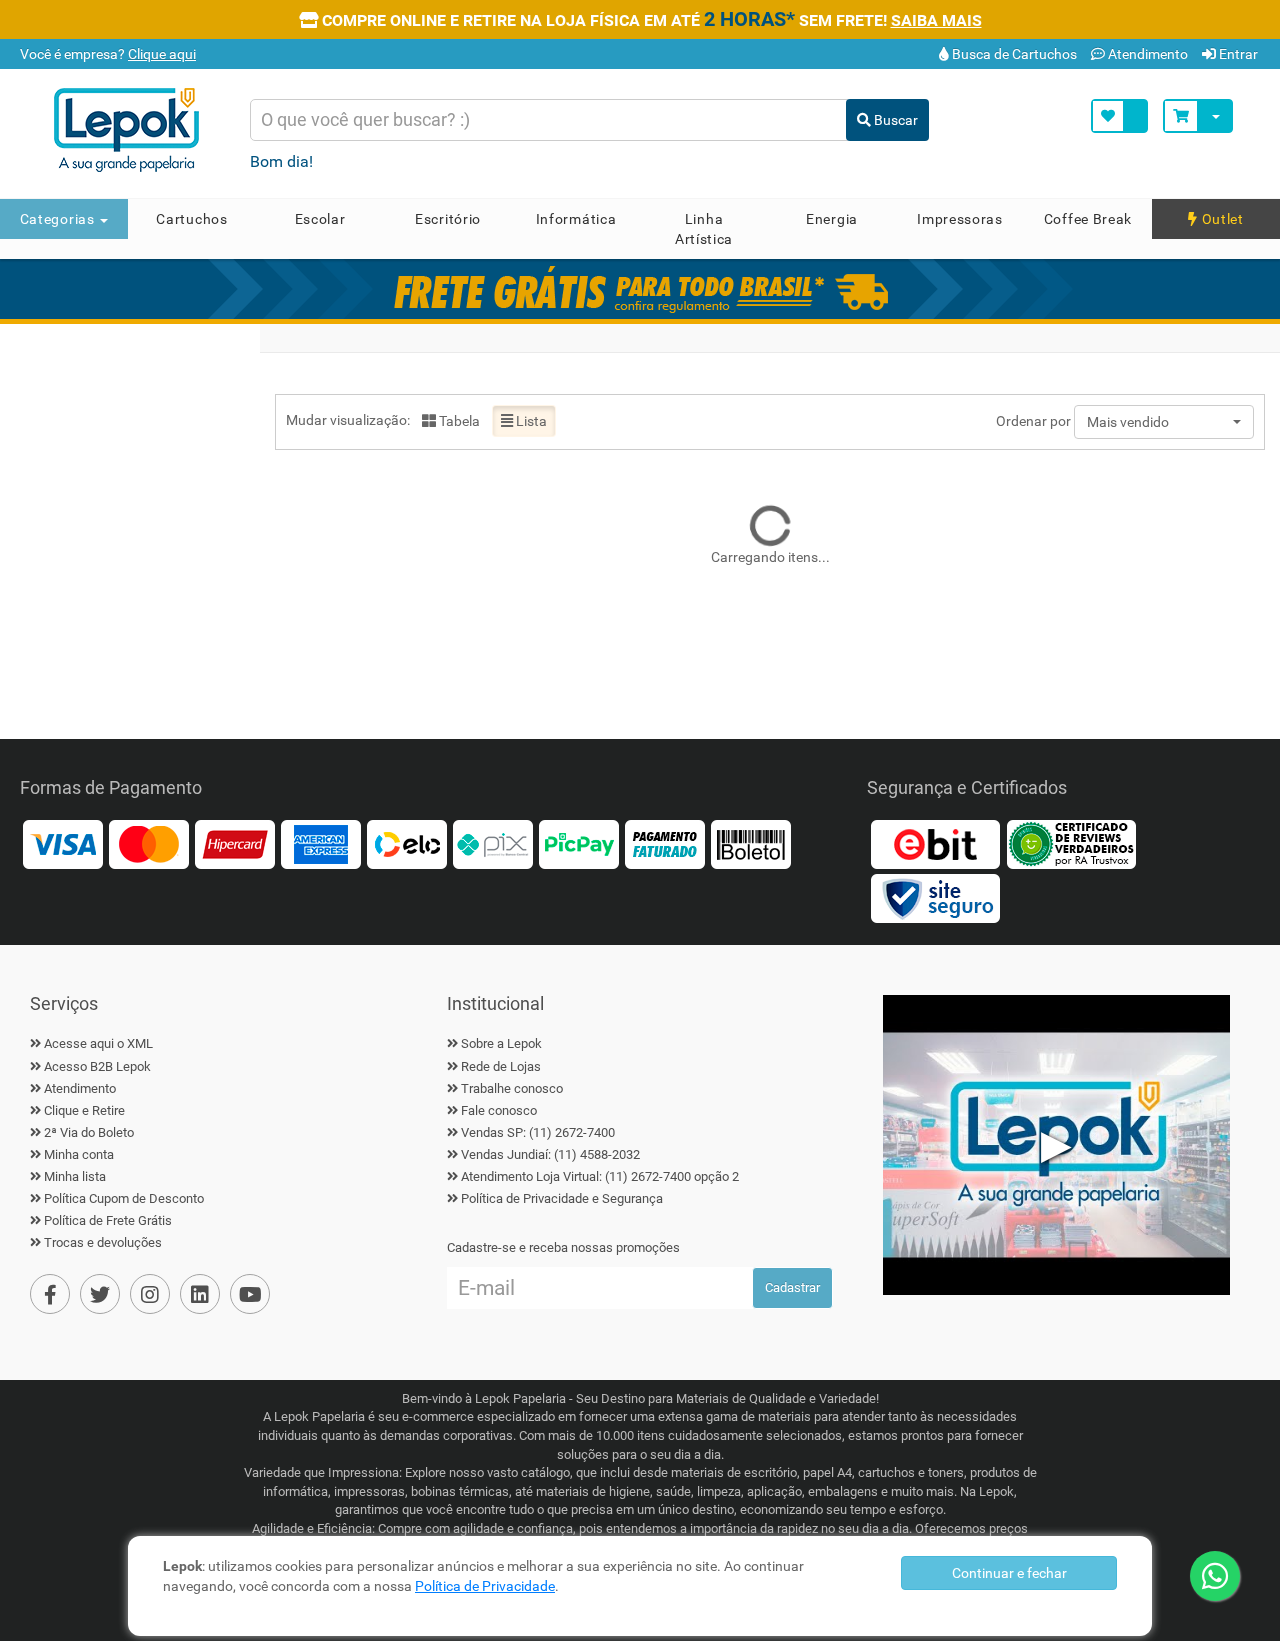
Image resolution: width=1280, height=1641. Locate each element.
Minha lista (75, 1176)
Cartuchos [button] (191, 219)
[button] (1164, 422)
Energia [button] (832, 219)
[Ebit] (935, 843)
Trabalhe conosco (512, 1088)
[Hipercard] (235, 843)
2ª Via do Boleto (89, 1132)
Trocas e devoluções (103, 1242)
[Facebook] (50, 1294)
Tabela (458, 421)
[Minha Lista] (1119, 116)
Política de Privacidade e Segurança (562, 1198)
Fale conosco (499, 1110)
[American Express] (321, 843)
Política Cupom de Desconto (124, 1198)
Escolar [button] (320, 219)
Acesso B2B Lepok (97, 1066)
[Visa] (63, 843)
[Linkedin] (200, 1294)
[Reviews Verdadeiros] (1071, 843)
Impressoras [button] (960, 219)
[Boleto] (751, 843)
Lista (530, 421)
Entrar (1237, 54)
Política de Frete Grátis (108, 1220)
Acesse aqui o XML (98, 1043)
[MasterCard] (149, 843)
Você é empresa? (106, 54)
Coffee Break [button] (1088, 219)
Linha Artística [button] (704, 229)
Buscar (894, 120)
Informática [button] (576, 219)
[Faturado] (665, 843)
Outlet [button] (1221, 219)
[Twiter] (100, 1294)
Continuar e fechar (1009, 1573)
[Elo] (407, 843)
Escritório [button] (448, 219)
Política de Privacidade (485, 1586)
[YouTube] (250, 1294)
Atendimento (1146, 54)
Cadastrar (792, 1287)
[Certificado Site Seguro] (935, 897)
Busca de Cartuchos (1013, 54)
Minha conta (79, 1154)
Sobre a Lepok (501, 1043)
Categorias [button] (59, 219)
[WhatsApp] (1215, 1576)
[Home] (133, 130)
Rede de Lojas (501, 1066)
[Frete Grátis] (640, 289)
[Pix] (493, 843)
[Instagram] (150, 1294)
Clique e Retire (84, 1110)
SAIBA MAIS (936, 20)
